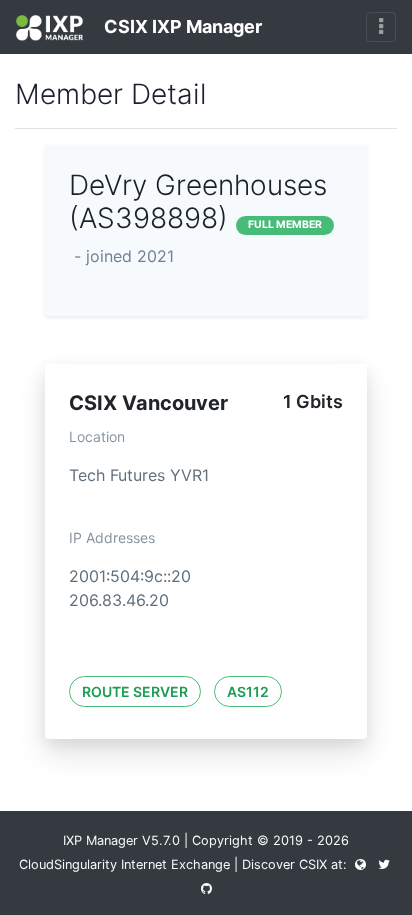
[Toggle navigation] (381, 27)
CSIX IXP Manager (181, 26)
